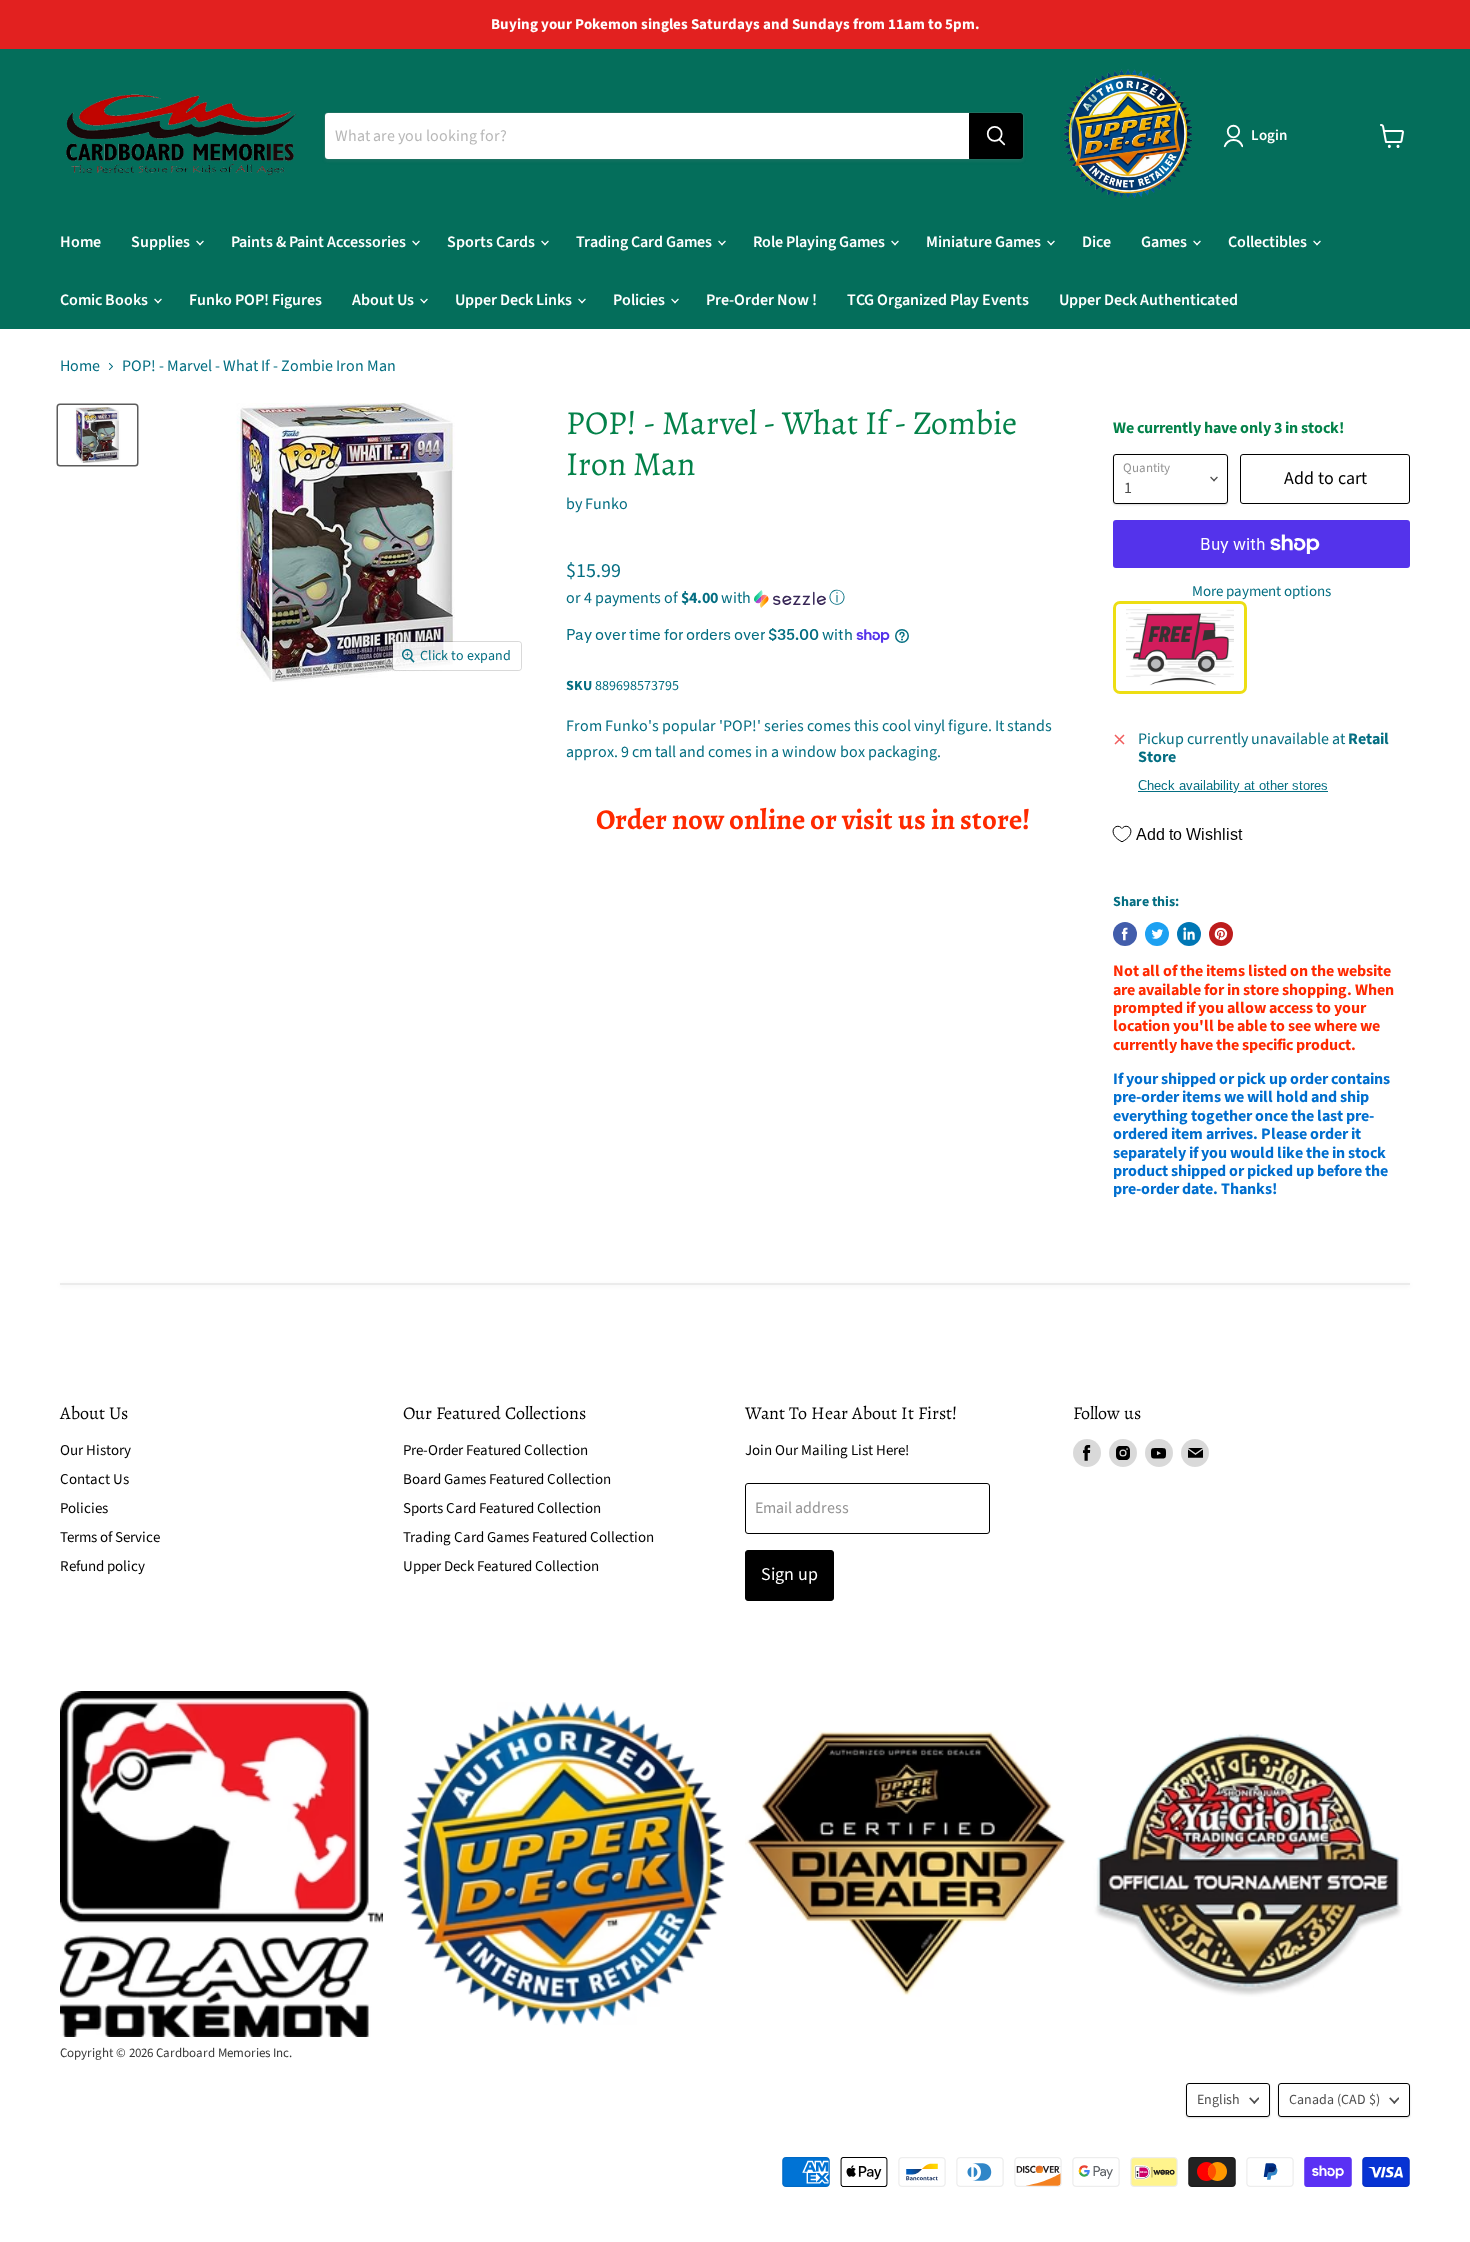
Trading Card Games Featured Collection (528, 1537)
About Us (384, 300)
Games (1165, 242)
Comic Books (105, 300)
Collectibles (1269, 242)
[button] (812, 598)
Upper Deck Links (515, 300)
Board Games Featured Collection (507, 1479)
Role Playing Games (820, 242)
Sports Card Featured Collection (502, 1508)
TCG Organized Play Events (938, 300)
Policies (640, 300)
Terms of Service (110, 1537)
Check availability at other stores (1233, 786)
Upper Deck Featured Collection (501, 1566)
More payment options (1261, 591)
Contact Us (94, 1479)
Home (80, 242)
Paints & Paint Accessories (320, 242)
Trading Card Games (645, 242)
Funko (606, 504)
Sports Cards (492, 242)
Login (1269, 135)
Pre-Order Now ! (761, 300)
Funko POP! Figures (255, 300)
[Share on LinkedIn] (1189, 934)
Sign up (789, 1574)
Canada (1334, 2100)
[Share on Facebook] (1125, 934)
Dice (1096, 242)
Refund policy (102, 1566)
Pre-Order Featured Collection (495, 1450)
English (1218, 2100)
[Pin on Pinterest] (1221, 934)
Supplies (162, 242)
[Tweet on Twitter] (1157, 934)
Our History (95, 1450)
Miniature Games (985, 242)
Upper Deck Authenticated (1148, 300)
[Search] (996, 136)
